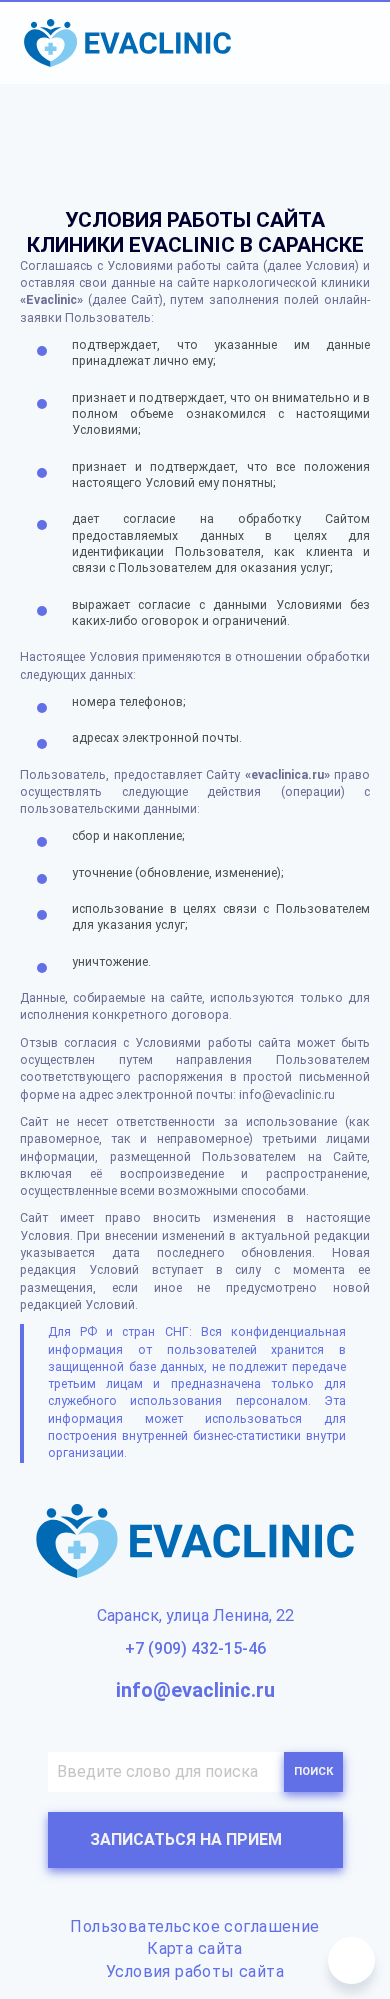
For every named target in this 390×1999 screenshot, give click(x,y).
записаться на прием (186, 1839)
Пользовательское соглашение (194, 1926)
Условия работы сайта (195, 1971)
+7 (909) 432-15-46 (195, 1648)
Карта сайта (195, 1948)
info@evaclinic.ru (195, 1690)
